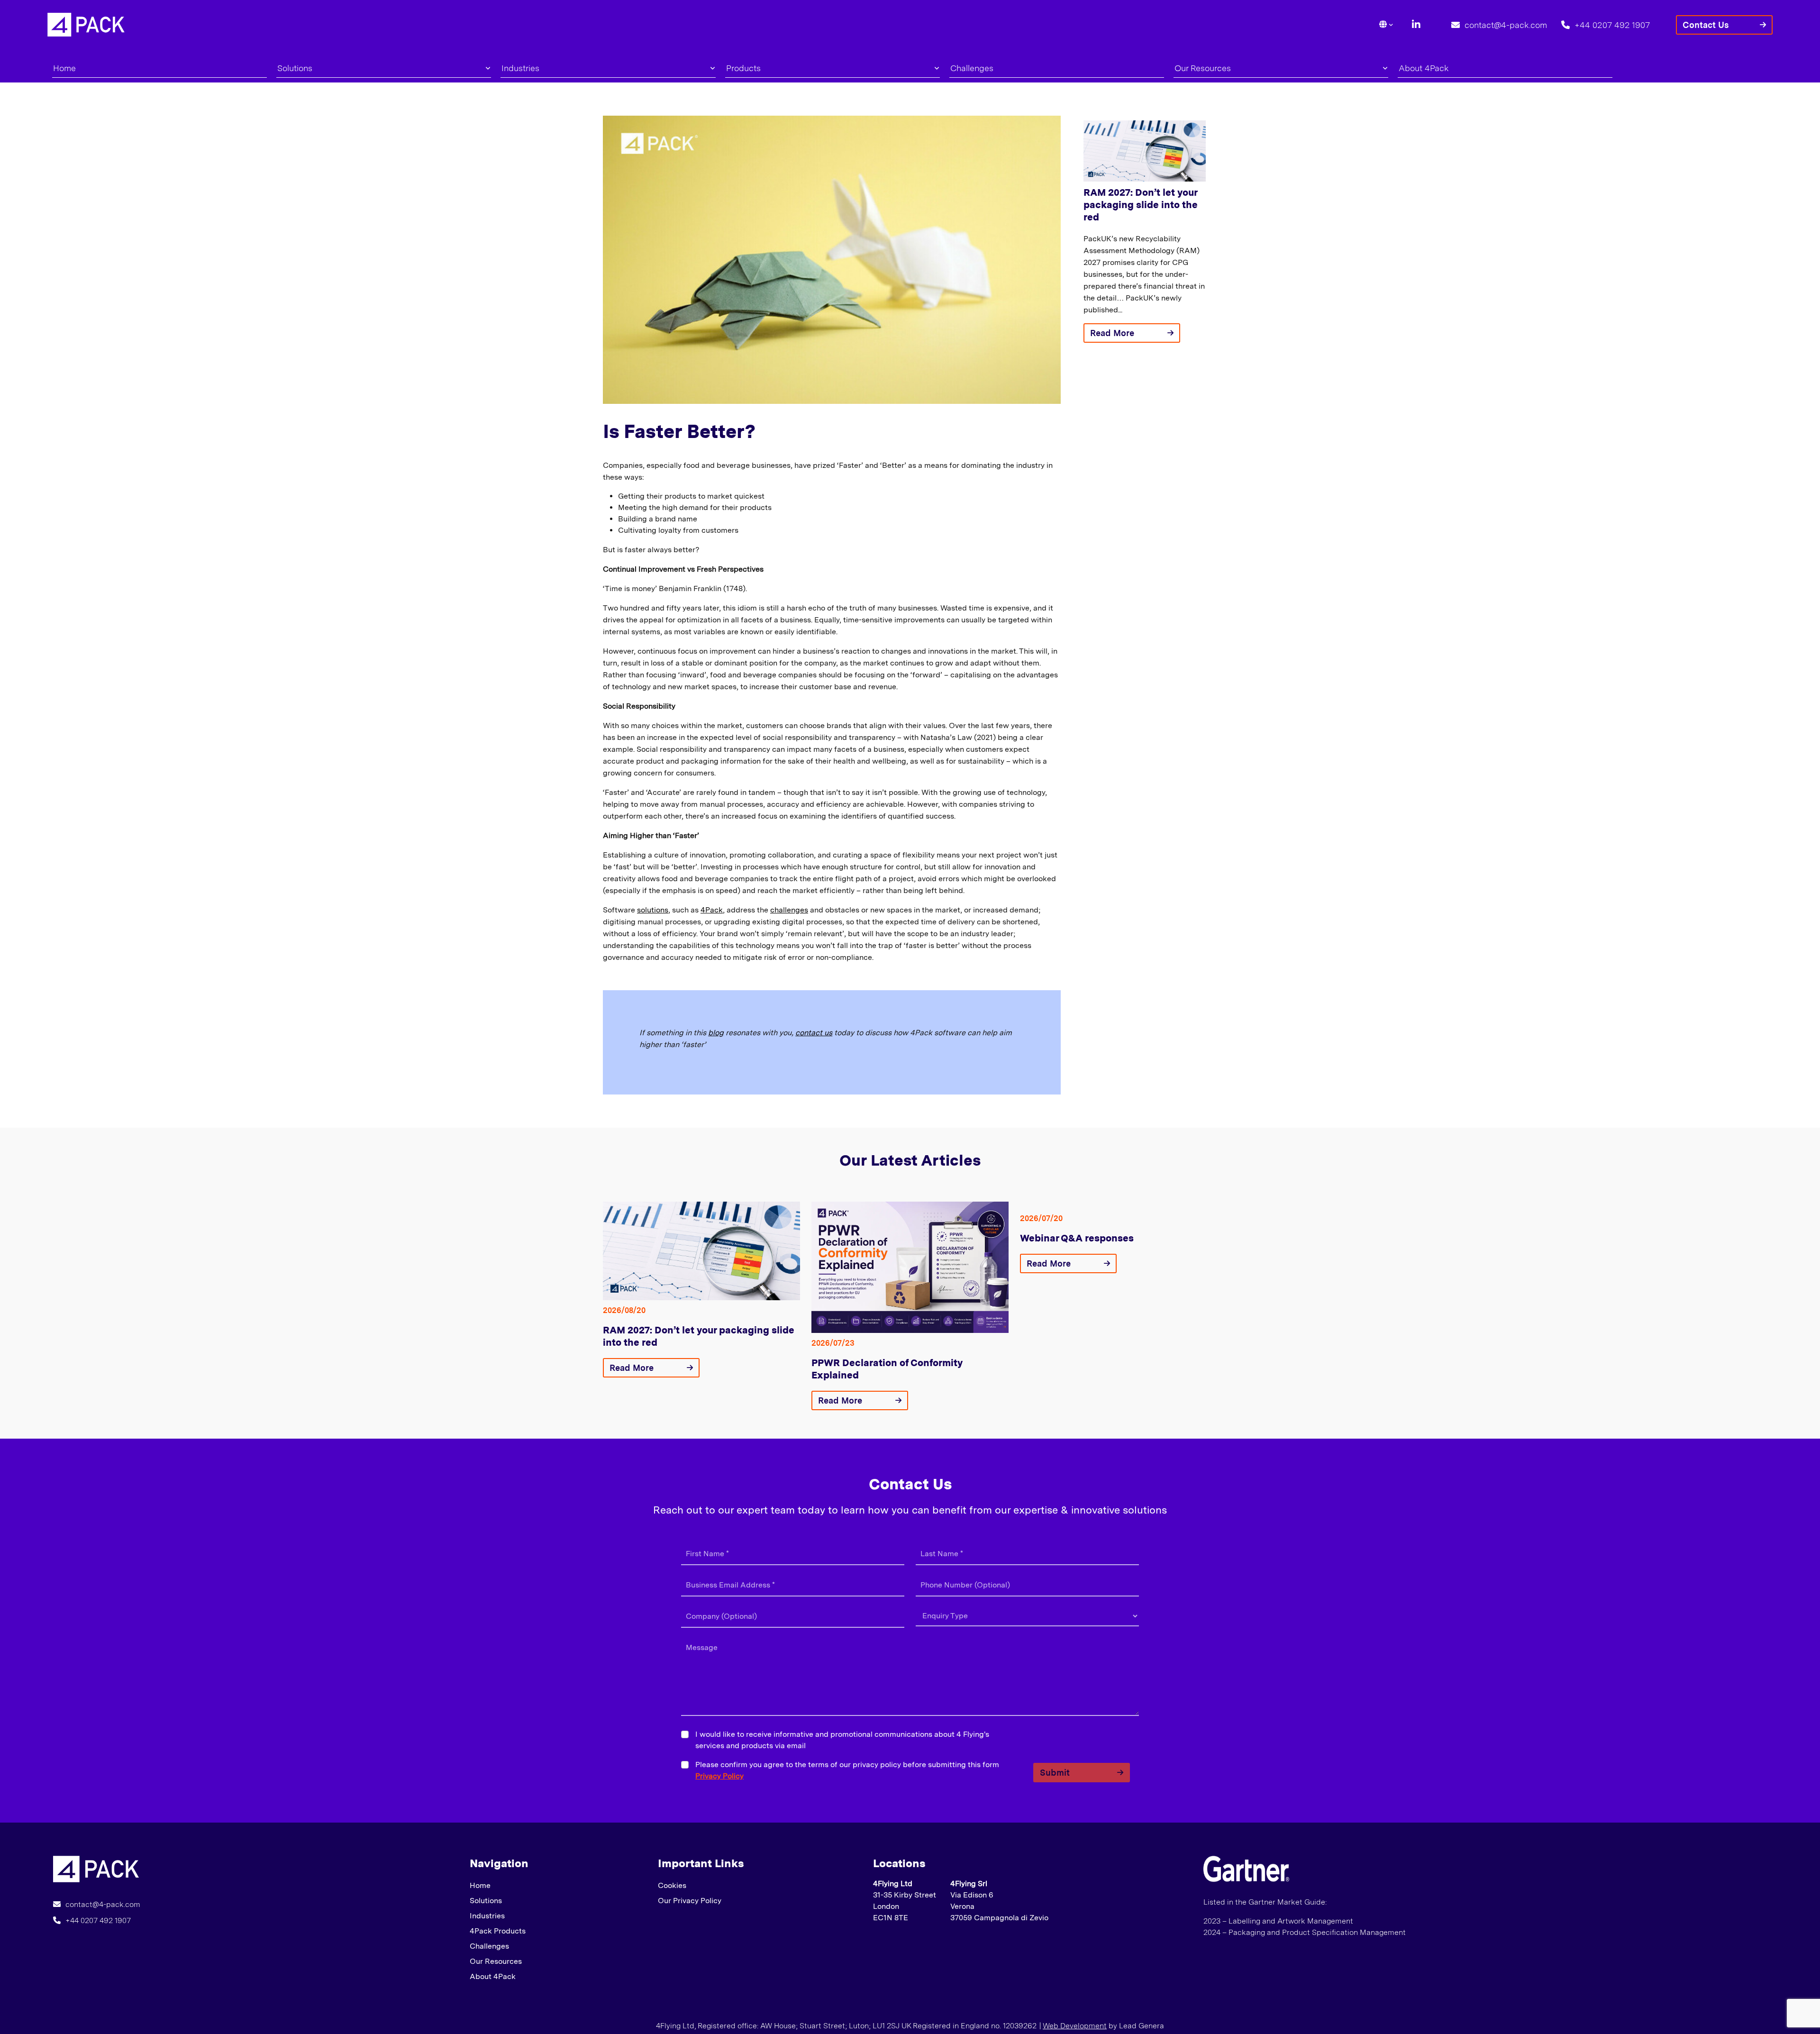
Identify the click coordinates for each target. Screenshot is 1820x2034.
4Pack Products (498, 1931)
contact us (814, 1033)
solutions (653, 910)
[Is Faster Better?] (96, 1868)
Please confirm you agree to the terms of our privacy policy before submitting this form (847, 1770)
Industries (520, 68)
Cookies (672, 1885)
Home (64, 68)
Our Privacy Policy (690, 1901)
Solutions (295, 68)
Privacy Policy (719, 1776)
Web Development (1075, 2026)
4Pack (712, 910)
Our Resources (1203, 68)
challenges (789, 910)
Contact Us (1706, 25)
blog (716, 1033)
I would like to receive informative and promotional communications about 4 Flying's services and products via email (842, 1740)
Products (743, 68)
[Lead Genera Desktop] (86, 24)
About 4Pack (1424, 68)
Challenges (972, 68)
